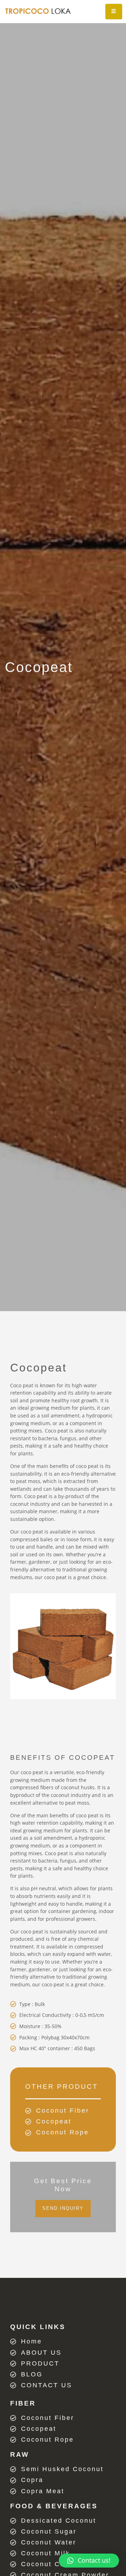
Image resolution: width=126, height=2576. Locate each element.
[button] (63, 2209)
